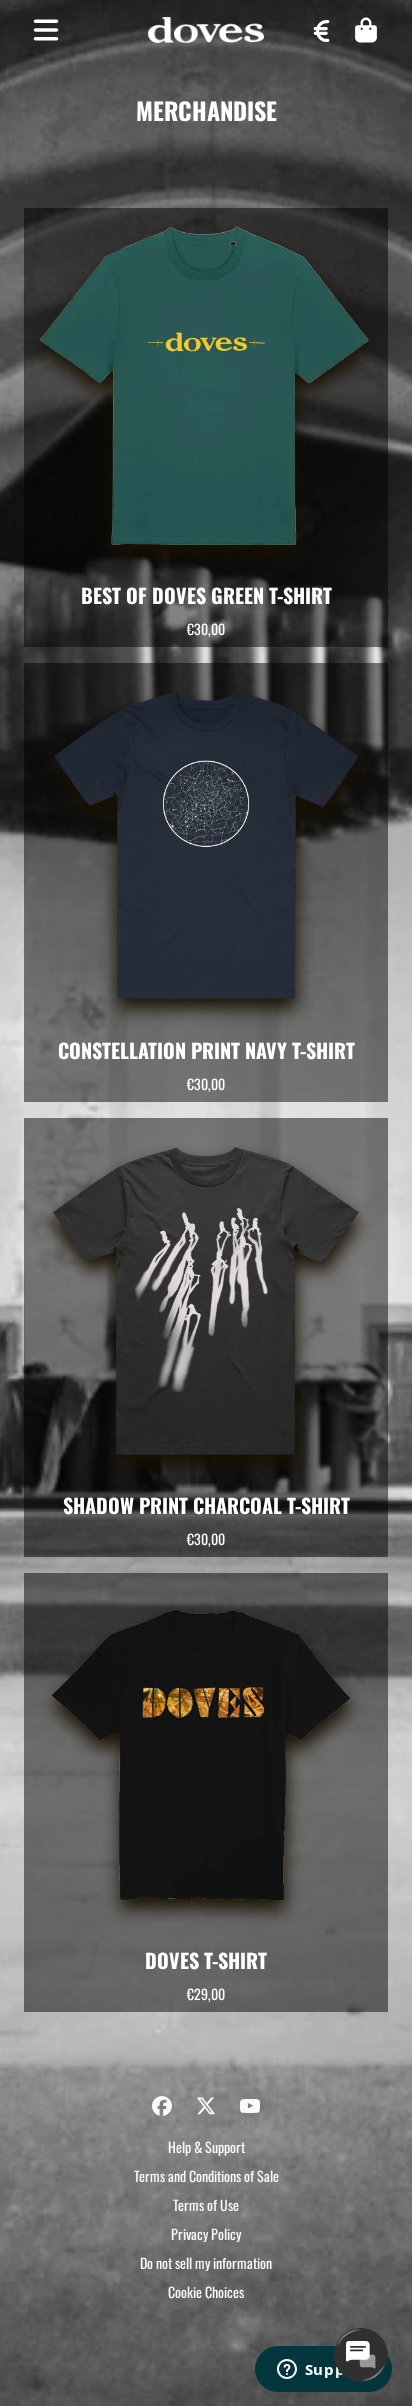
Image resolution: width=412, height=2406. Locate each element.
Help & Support (206, 2146)
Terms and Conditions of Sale (206, 2175)
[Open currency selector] (322, 30)
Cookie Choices (206, 2291)
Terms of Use (206, 2204)
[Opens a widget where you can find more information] (323, 2371)
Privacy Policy (206, 2233)
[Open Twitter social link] (206, 2106)
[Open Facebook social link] (162, 2106)
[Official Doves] (206, 30)
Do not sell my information (206, 2262)
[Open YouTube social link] (250, 2106)
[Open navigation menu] (46, 30)
